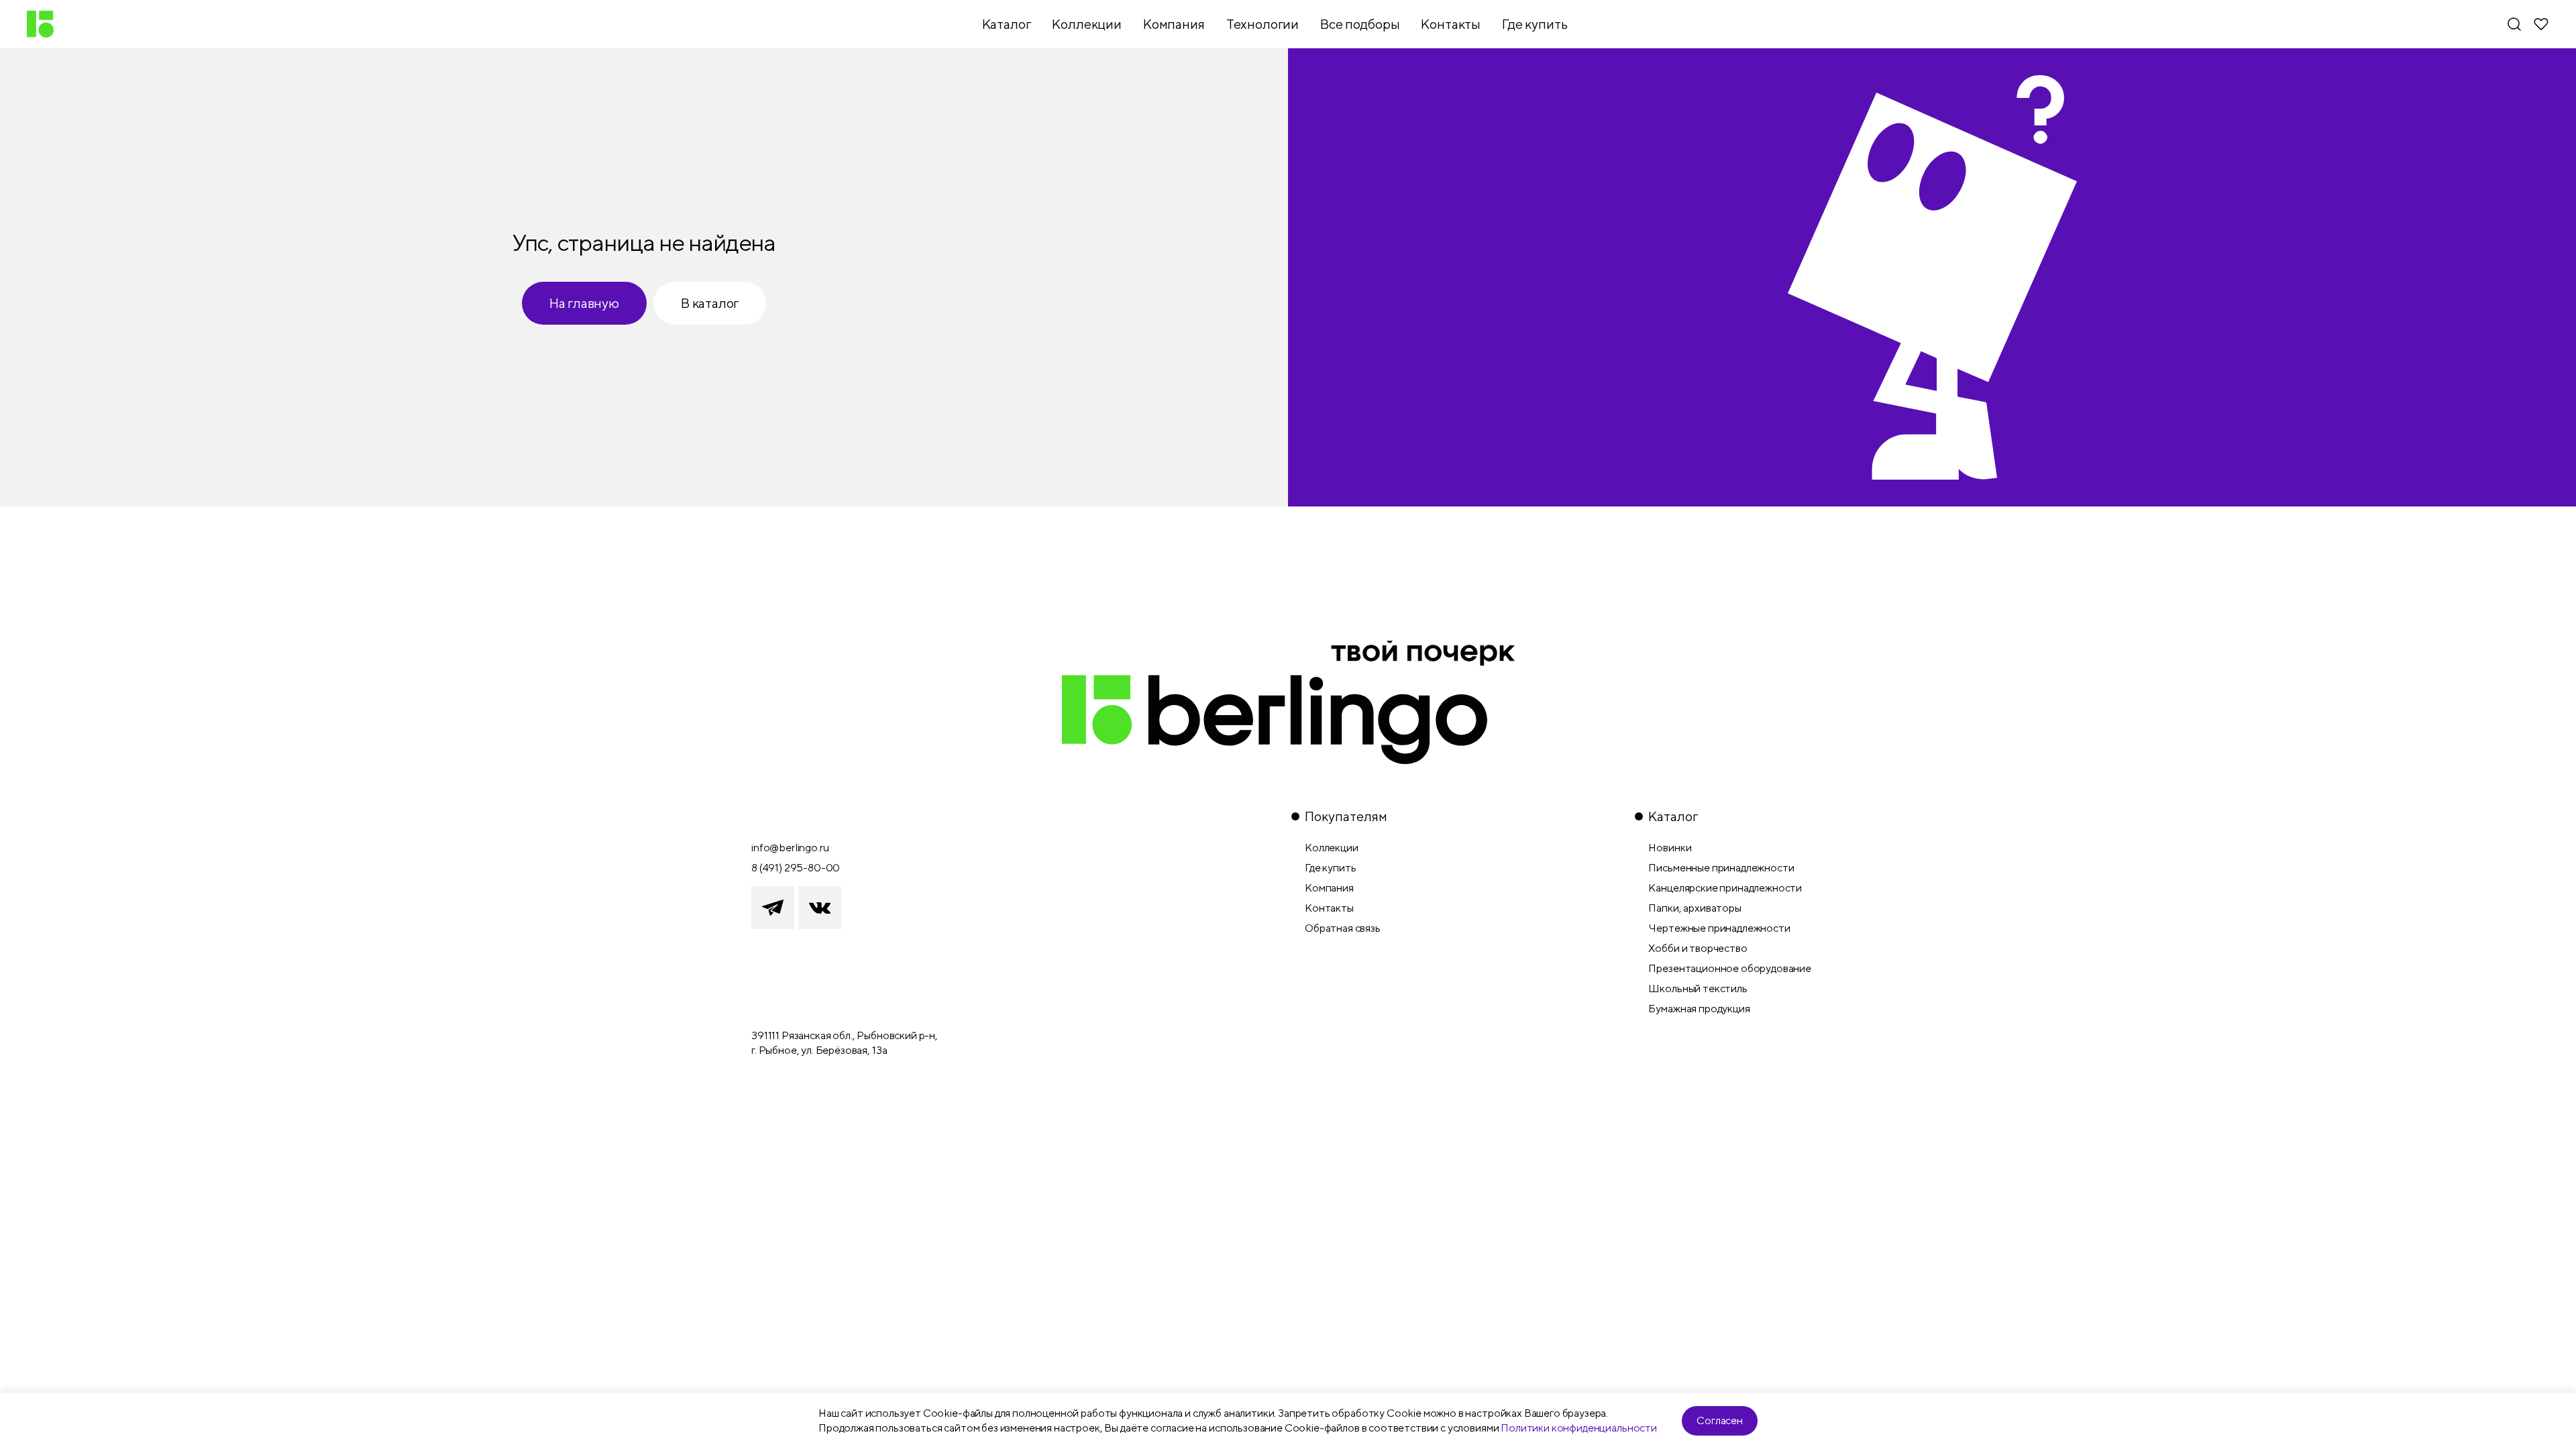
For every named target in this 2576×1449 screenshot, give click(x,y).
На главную (584, 303)
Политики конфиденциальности (1579, 1428)
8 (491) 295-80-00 (796, 868)
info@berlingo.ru (790, 848)
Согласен (1720, 1420)
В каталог (710, 303)
